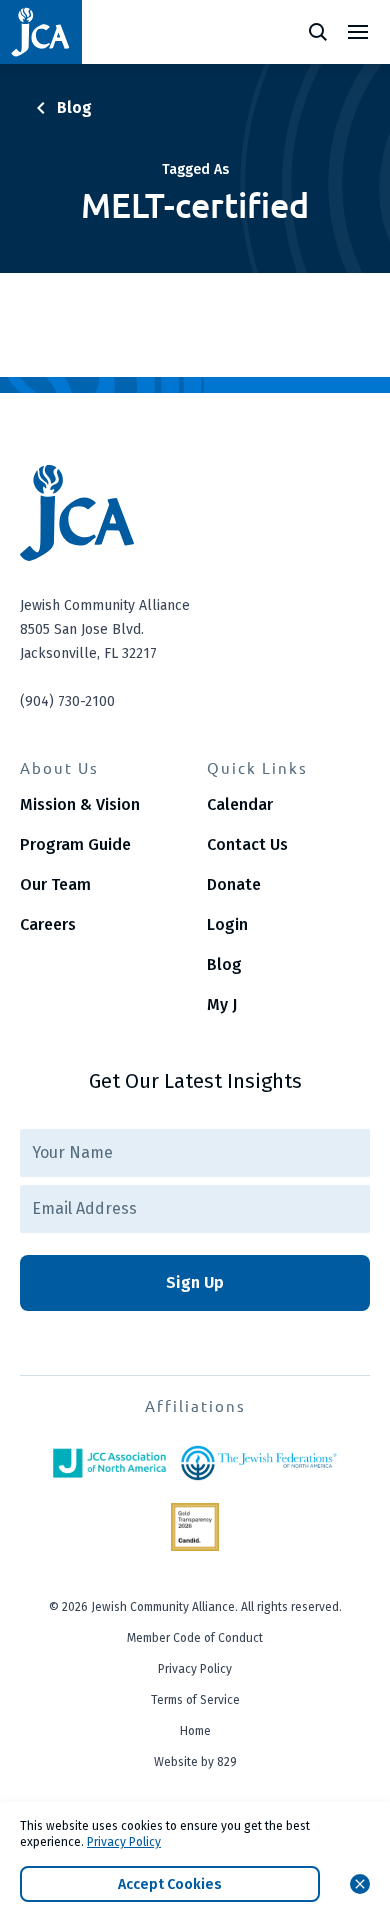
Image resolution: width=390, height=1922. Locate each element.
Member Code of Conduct (195, 1638)
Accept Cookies (170, 1884)
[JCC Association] (109, 1463)
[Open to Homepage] (195, 513)
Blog (224, 964)
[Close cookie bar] (360, 1884)
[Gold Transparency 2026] (195, 1527)
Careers (48, 924)
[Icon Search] (318, 32)
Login (227, 924)
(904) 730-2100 (67, 701)
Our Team (55, 884)
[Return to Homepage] (41, 32)
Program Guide (75, 844)
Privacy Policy (195, 1669)
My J (222, 1004)
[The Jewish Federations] (259, 1463)
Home (195, 1731)
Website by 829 (195, 1762)
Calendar (240, 804)
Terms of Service (195, 1700)
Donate (234, 884)
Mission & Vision (80, 804)
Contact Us (247, 844)
